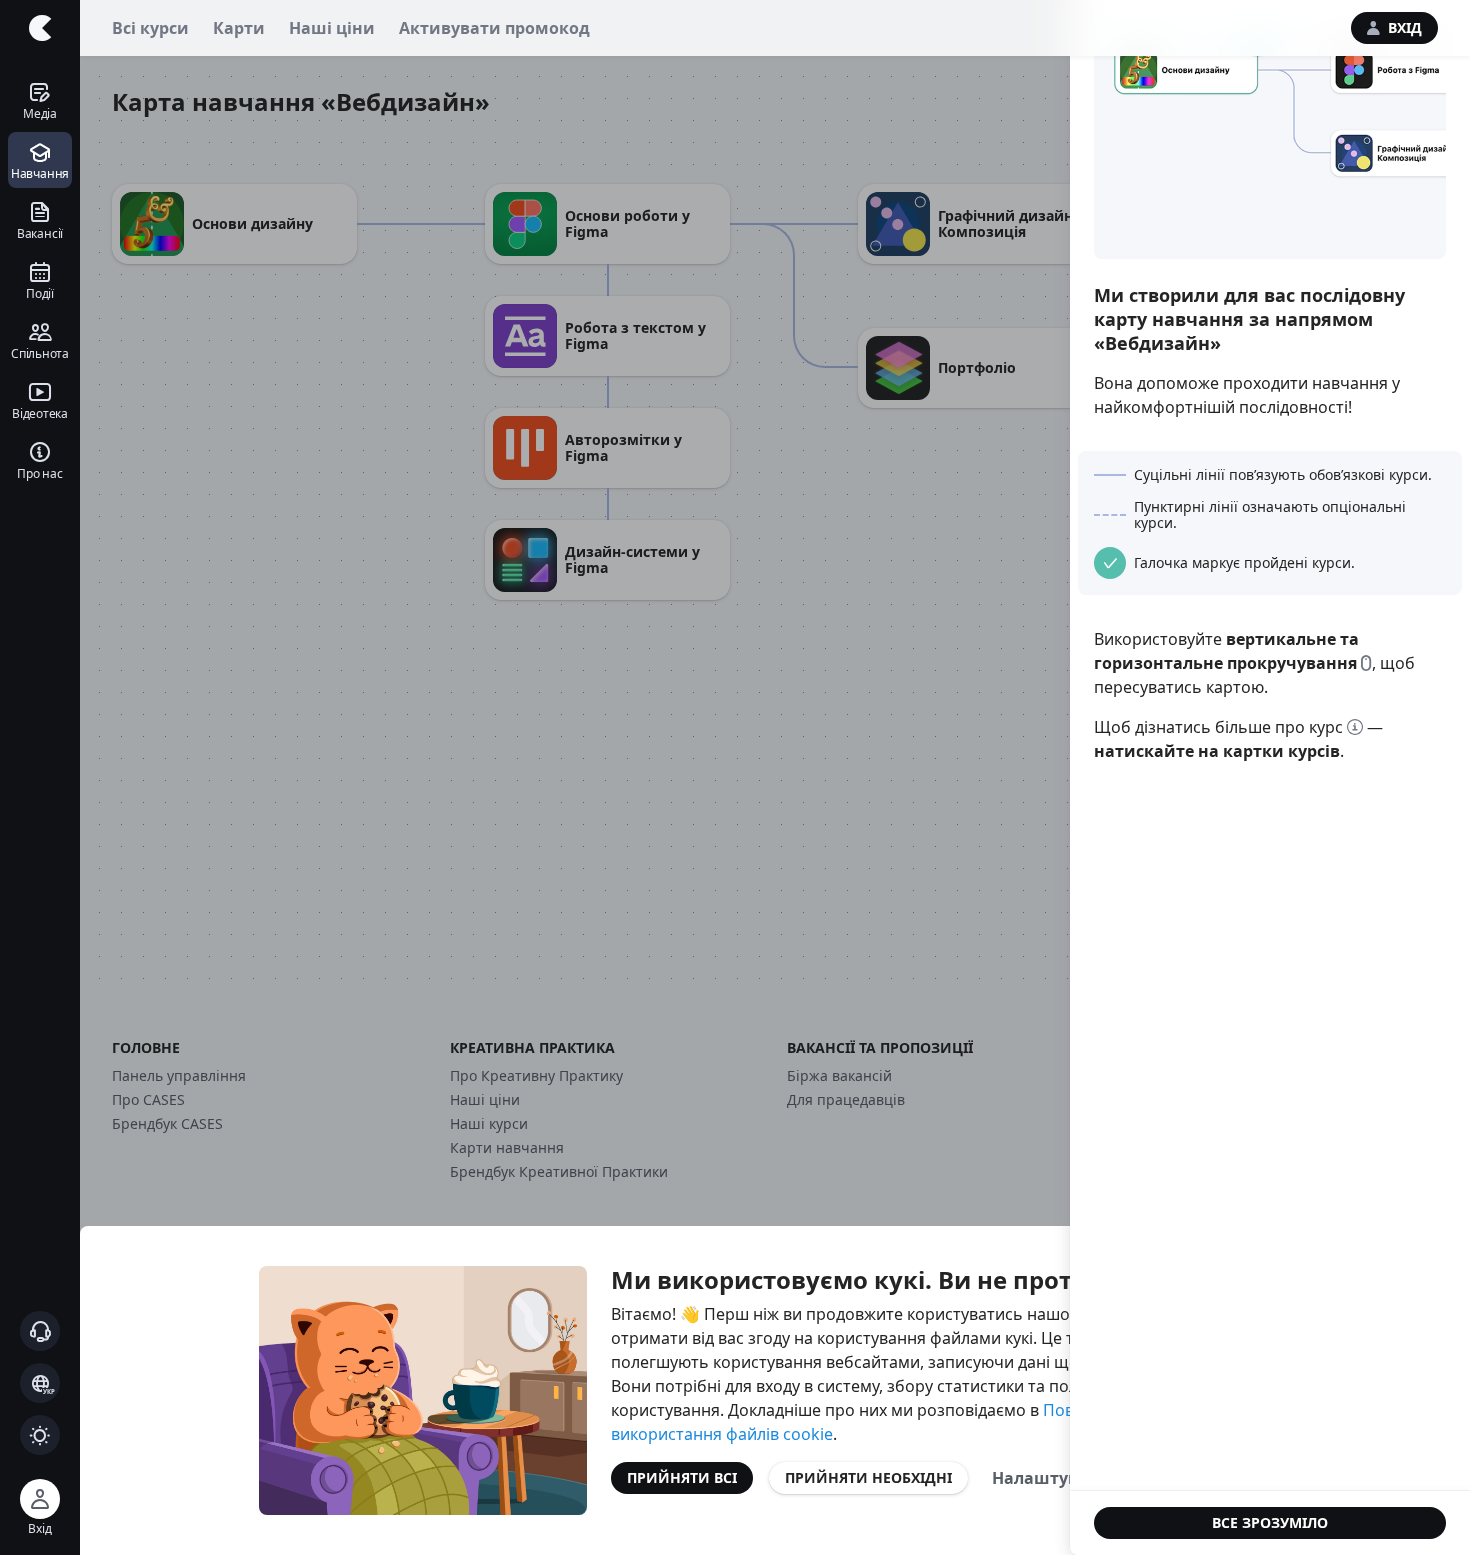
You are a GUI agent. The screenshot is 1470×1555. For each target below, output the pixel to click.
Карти (239, 28)
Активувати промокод (494, 28)
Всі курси (150, 28)
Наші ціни (332, 28)
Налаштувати (1050, 1478)
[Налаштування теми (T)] (40, 1435)
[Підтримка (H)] (40, 1331)
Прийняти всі (682, 1477)
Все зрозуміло (1270, 1522)
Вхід (1405, 27)
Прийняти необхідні (868, 1477)
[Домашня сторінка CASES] (40, 28)
